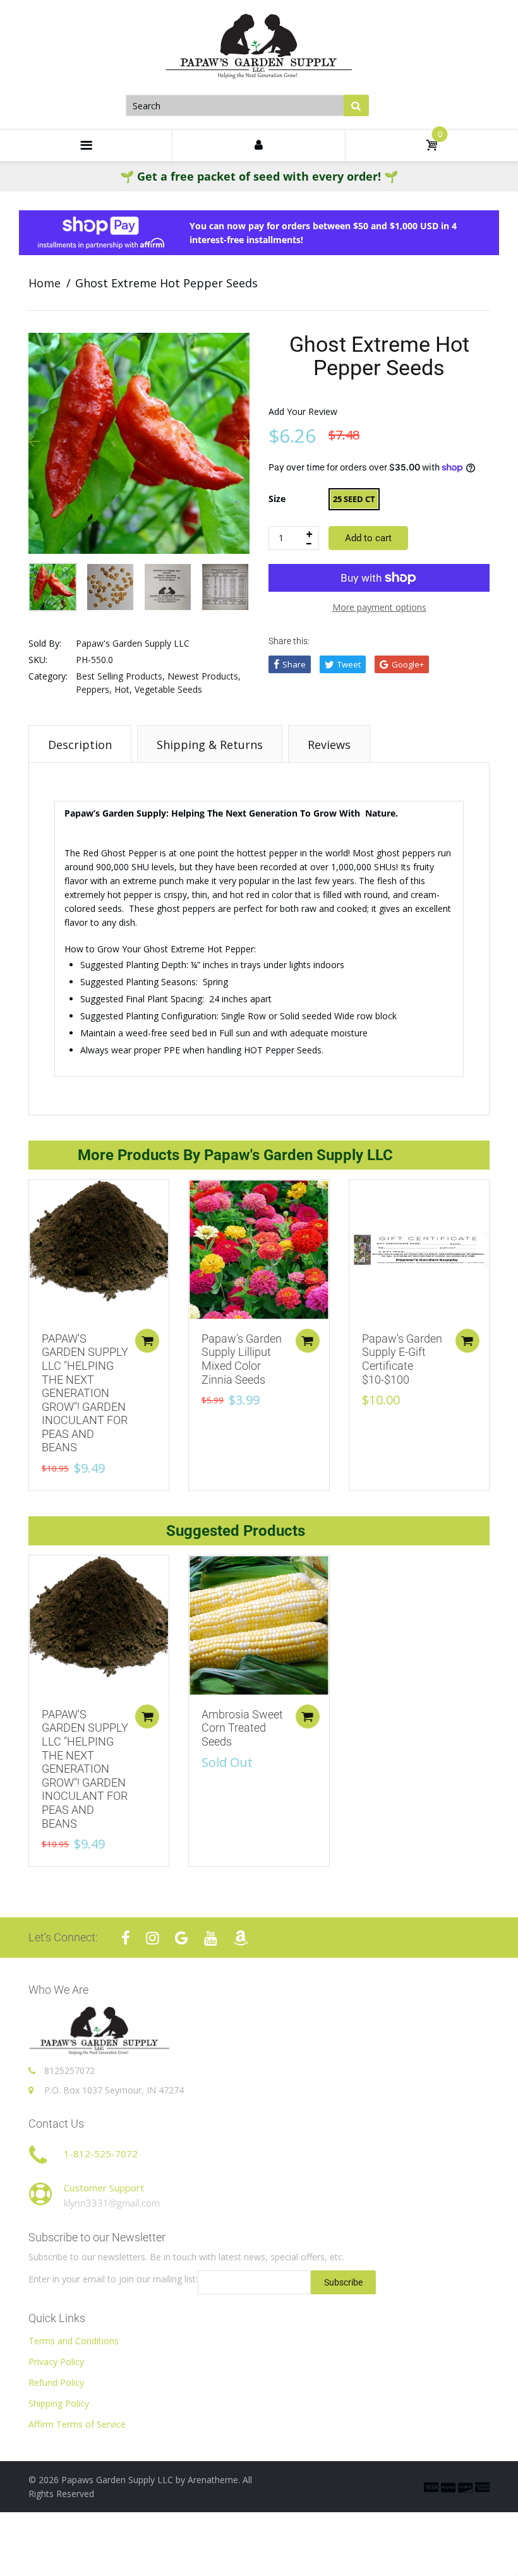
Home (45, 283)
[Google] (182, 1938)
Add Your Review (303, 411)
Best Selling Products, (120, 676)
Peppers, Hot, (104, 689)
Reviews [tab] (329, 745)
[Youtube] (211, 1938)
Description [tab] (80, 745)
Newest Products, (204, 676)
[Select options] (147, 1341)
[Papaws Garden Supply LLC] (259, 47)
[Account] (258, 145)
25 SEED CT (354, 499)
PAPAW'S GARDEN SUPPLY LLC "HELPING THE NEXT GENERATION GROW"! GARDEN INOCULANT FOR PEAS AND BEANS (85, 1393)
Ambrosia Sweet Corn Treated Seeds (242, 1728)
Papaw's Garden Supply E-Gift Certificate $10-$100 (402, 1359)
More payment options (379, 607)
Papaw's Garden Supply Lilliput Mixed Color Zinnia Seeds (242, 1359)
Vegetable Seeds (168, 689)
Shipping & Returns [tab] (210, 745)
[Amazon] (241, 1938)
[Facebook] (126, 1938)
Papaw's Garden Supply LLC (133, 643)
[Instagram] (153, 1938)
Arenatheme (213, 2480)
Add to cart (368, 538)
